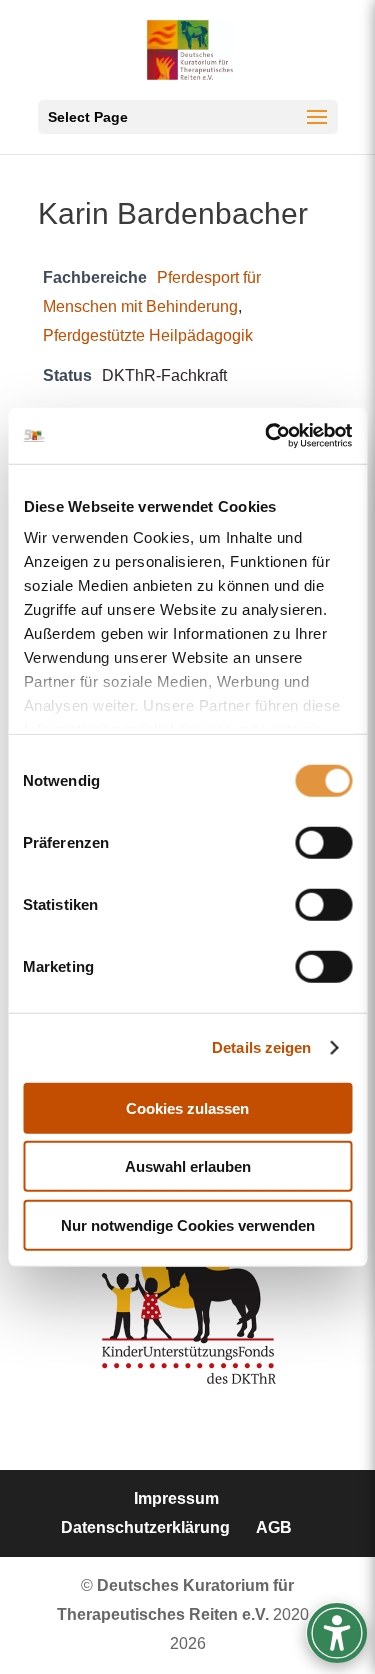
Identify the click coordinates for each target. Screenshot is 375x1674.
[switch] (323, 842)
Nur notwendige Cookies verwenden (188, 1224)
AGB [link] (274, 1527)
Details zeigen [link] (261, 1047)
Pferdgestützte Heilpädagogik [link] (148, 335)
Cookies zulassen (187, 1107)
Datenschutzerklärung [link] (145, 1527)
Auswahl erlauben (188, 1166)
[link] (267, 436)
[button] (188, 117)
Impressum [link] (176, 1498)
